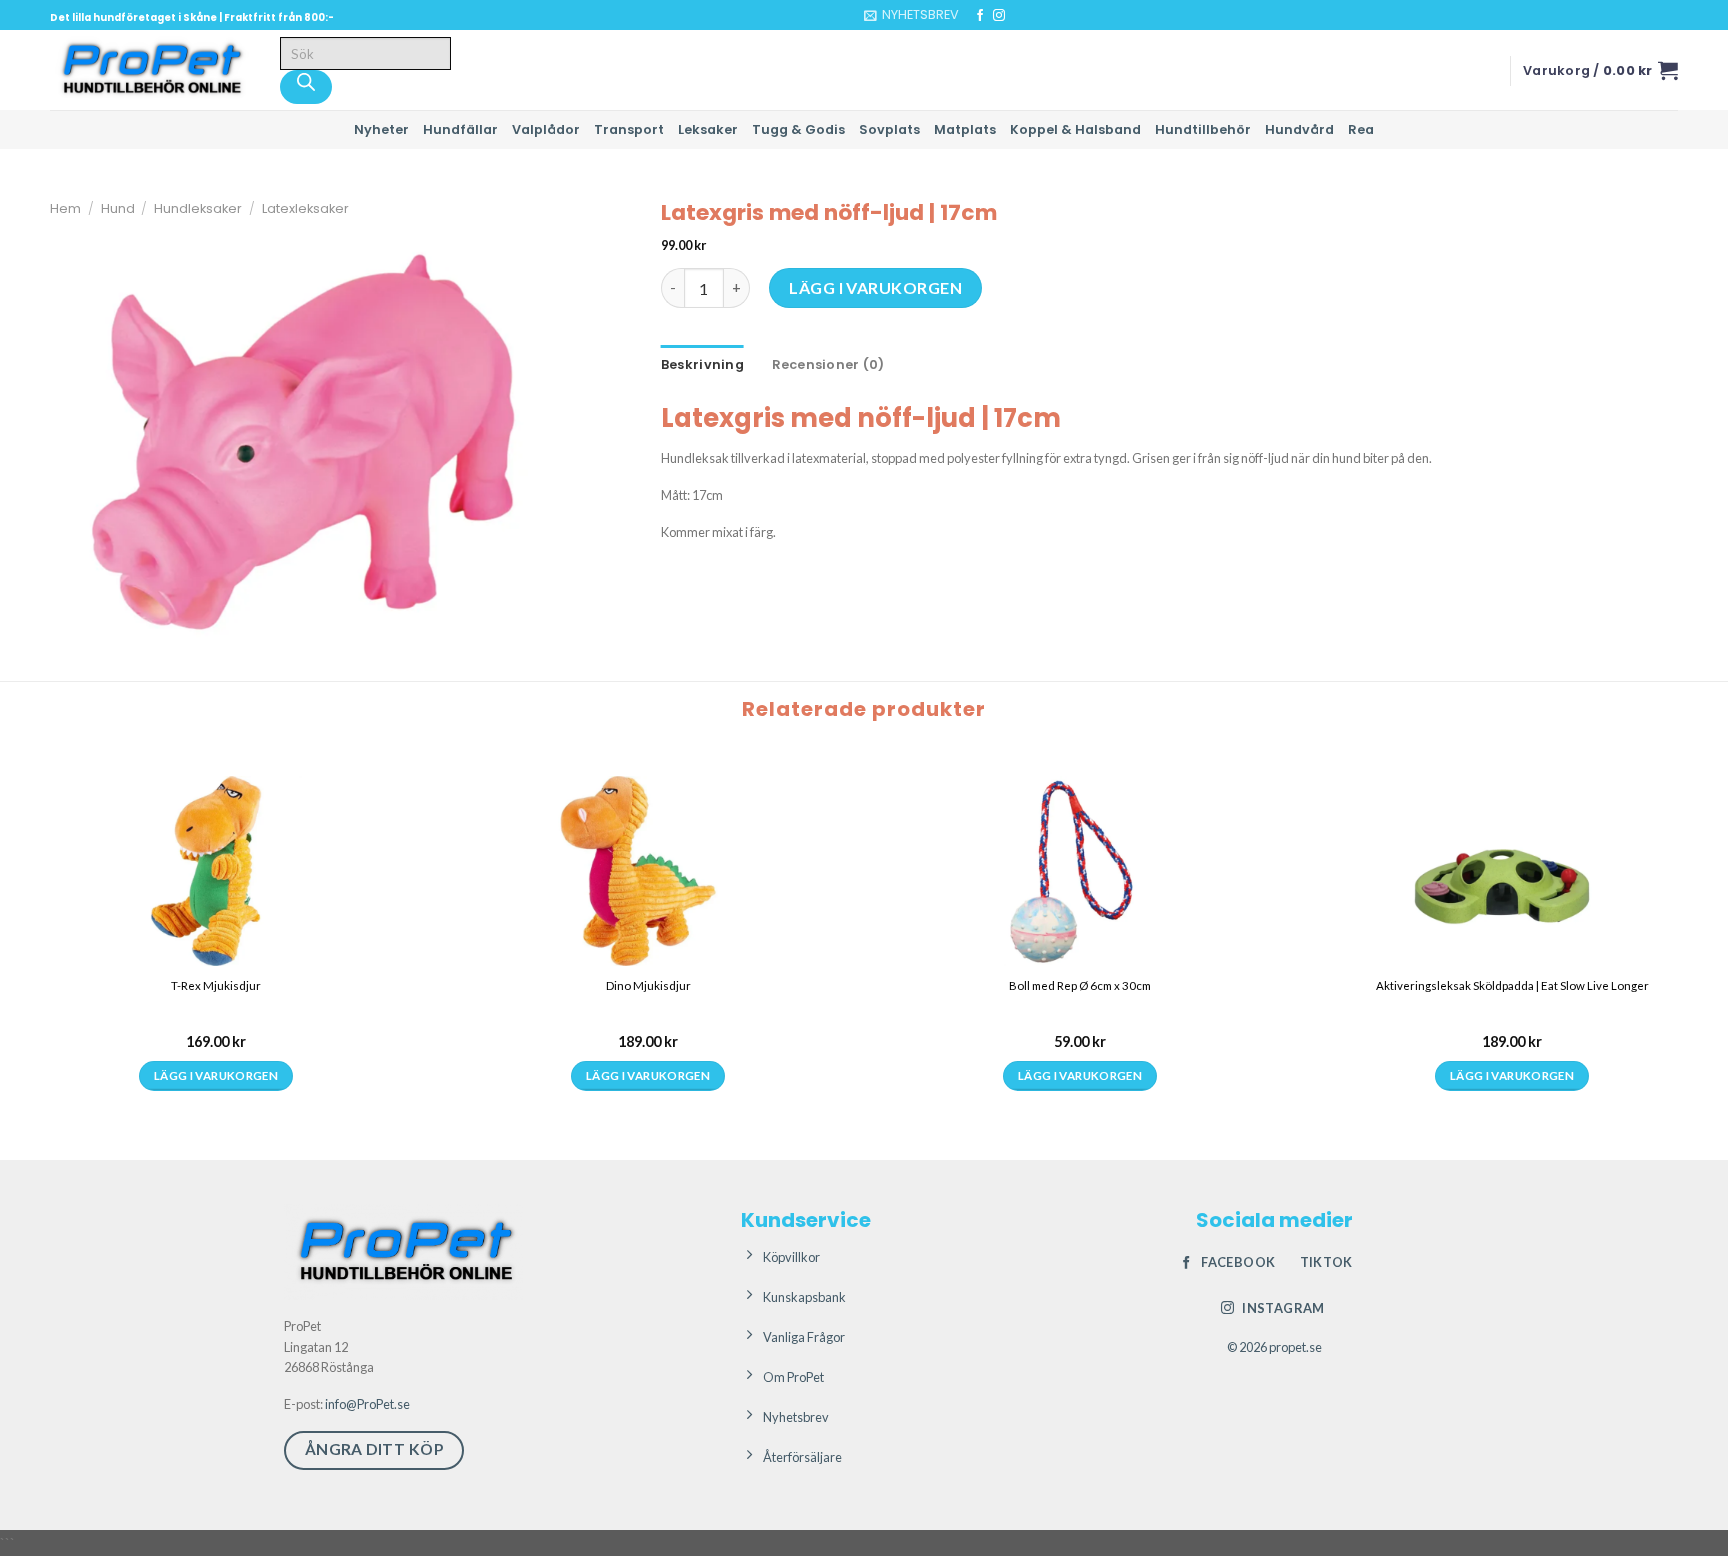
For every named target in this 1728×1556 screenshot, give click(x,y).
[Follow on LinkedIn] (1037, 16)
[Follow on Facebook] (980, 16)
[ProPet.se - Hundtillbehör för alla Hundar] (150, 70)
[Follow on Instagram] (999, 16)
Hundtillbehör (1203, 129)
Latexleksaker (305, 208)
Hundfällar (460, 129)
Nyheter (381, 129)
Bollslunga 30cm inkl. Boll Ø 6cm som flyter (53, 1007)
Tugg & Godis (798, 129)
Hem (65, 208)
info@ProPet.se (367, 1415)
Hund (118, 208)
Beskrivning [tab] (702, 364)
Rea (1361, 129)
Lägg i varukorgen (875, 287)
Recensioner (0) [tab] (828, 364)
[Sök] (306, 87)
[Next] (74, 936)
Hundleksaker (198, 208)
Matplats (965, 129)
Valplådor (546, 129)
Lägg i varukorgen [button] (47, 1103)
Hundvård (1299, 129)
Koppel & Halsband (1075, 129)
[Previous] (19, 936)
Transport (629, 129)
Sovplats (889, 129)
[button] (911, 15)
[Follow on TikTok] (1018, 16)
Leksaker (708, 129)
